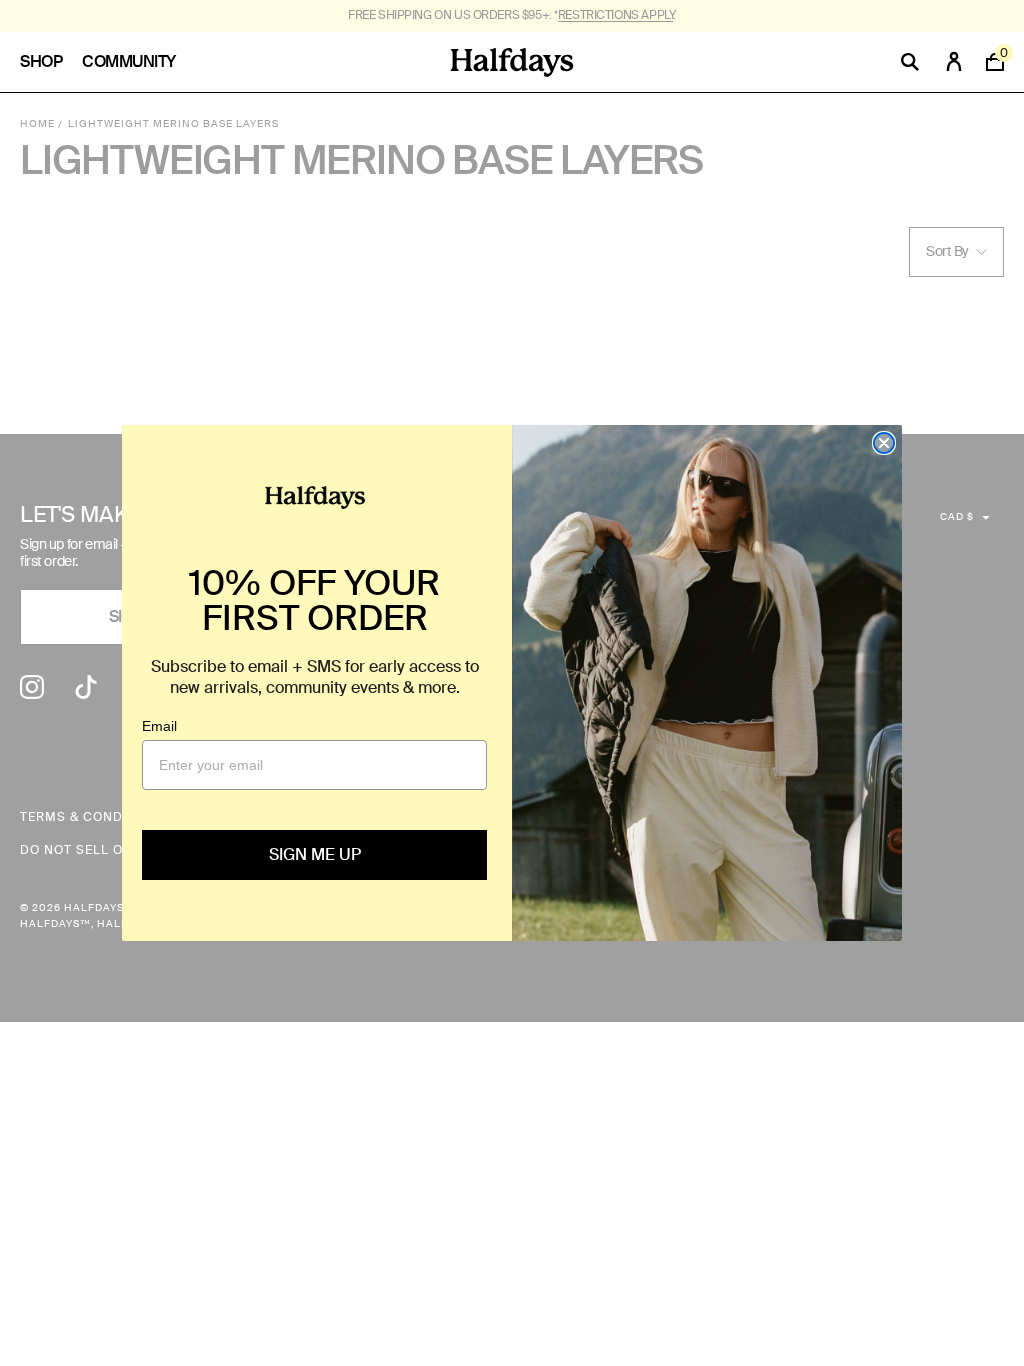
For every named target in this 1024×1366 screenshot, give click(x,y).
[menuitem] (51, 62)
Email (159, 726)
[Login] (954, 62)
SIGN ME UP (315, 854)
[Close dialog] (884, 443)
